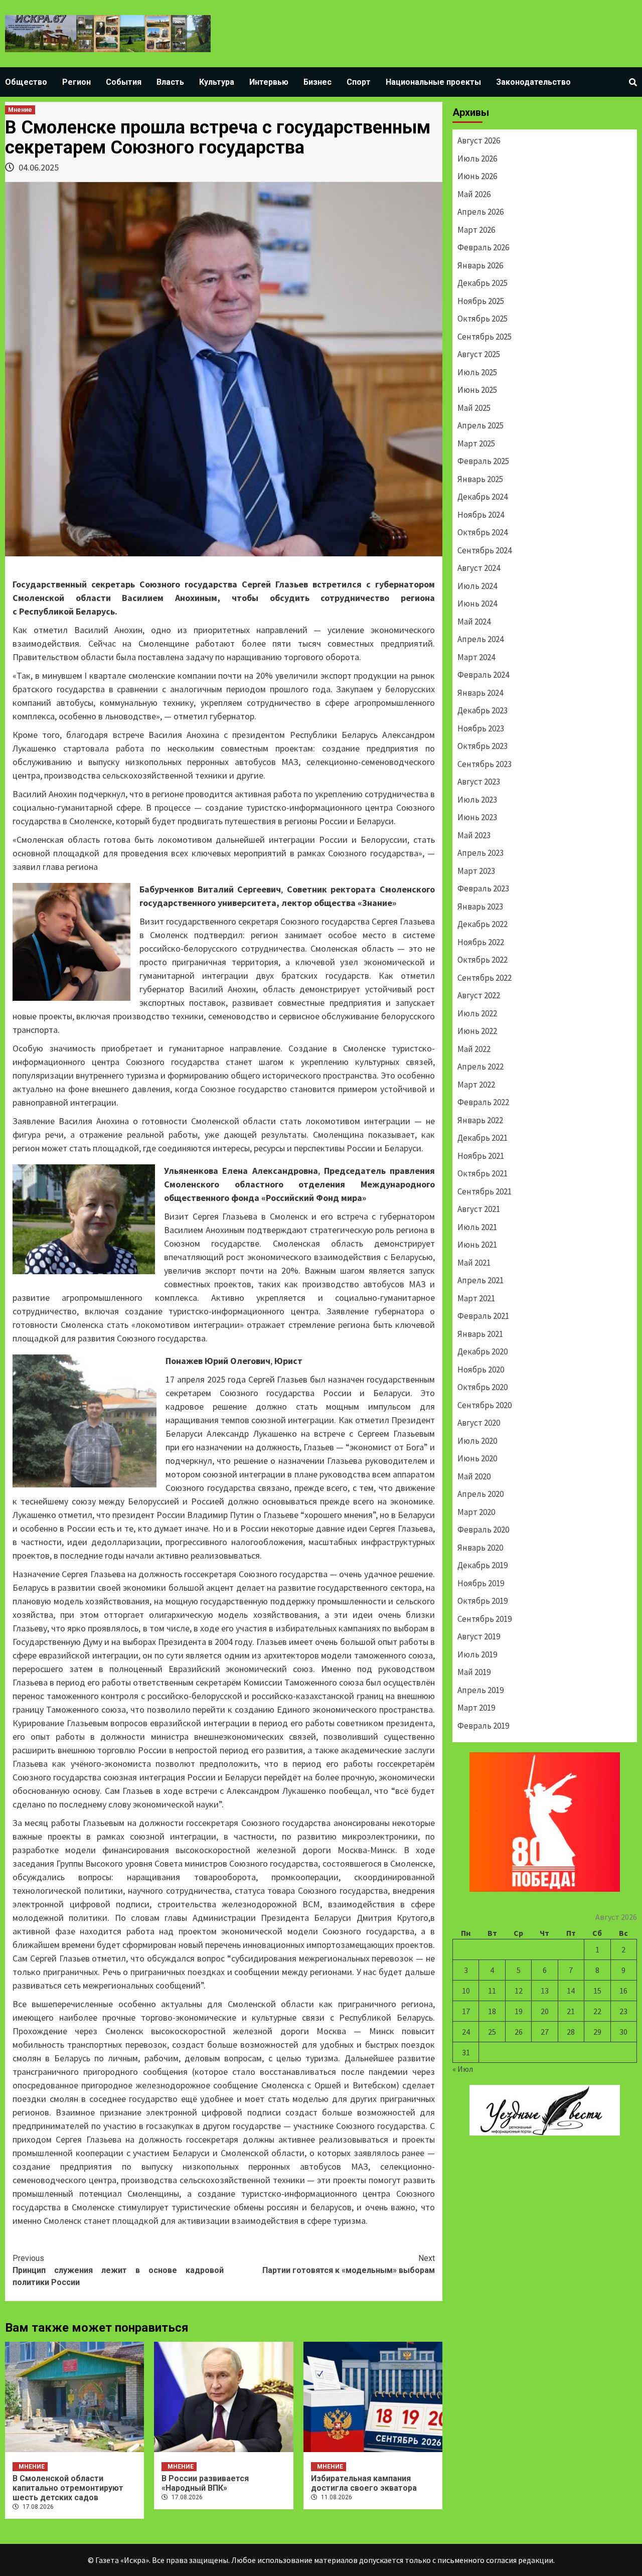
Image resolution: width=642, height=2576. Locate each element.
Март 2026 (476, 230)
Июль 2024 (477, 586)
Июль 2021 (477, 1227)
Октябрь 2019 (483, 1601)
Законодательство (533, 82)
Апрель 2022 (480, 1067)
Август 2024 (479, 568)
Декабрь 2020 (483, 1351)
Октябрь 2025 (483, 319)
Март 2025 (476, 443)
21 (571, 2011)
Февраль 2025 (483, 461)
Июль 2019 (477, 1654)
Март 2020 (476, 1512)
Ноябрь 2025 (481, 301)
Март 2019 (476, 1708)
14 (571, 1991)
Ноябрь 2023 (481, 728)
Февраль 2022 (483, 1102)
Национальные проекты (433, 82)
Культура (217, 82)
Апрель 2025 (480, 425)
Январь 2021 (480, 1334)
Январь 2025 (480, 479)
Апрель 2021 (480, 1280)
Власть (170, 82)
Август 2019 (479, 1636)
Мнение (20, 110)
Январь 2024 (480, 693)
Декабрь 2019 (483, 1565)
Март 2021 (476, 1298)
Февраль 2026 (483, 247)
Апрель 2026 (480, 212)
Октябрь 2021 (483, 1173)
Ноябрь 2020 (481, 1370)
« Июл (463, 2069)
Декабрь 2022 (483, 924)
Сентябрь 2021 (485, 1191)
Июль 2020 (477, 1441)
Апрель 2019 (480, 1690)
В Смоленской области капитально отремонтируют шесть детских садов (68, 2488)
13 (545, 1991)
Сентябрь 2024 (485, 550)
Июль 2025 (477, 372)
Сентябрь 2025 (485, 337)
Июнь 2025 (477, 390)
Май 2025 (474, 408)
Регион (76, 82)
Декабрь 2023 (483, 710)
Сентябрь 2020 (485, 1405)
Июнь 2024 (477, 603)
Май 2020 (474, 1476)
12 (519, 1991)
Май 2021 (474, 1263)
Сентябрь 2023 (485, 764)
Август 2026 (479, 140)
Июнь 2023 (477, 817)
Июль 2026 (477, 159)
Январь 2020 (480, 1548)
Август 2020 (479, 1423)
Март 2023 (476, 871)
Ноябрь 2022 (481, 942)
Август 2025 (479, 354)
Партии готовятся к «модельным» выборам (349, 2264)
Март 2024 (476, 657)
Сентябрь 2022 (485, 978)
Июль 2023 (477, 800)
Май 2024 (474, 622)
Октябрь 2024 (483, 532)
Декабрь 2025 (483, 283)
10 (466, 1991)
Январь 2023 (480, 906)
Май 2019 (474, 1672)
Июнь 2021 (477, 1245)
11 (492, 1991)
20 (545, 2011)
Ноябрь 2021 (481, 1156)
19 (519, 2011)
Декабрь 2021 (483, 1138)
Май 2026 (474, 194)
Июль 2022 (477, 1013)
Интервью (269, 82)
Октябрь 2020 (483, 1387)
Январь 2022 (480, 1120)
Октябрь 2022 (483, 960)
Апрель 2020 (480, 1494)
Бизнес (317, 82)
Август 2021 (479, 1209)
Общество (26, 82)
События (124, 82)
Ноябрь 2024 (481, 515)
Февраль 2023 (483, 888)
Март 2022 (476, 1085)
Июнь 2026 (477, 176)
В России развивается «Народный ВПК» (205, 2483)
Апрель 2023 (480, 853)
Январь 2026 (480, 265)
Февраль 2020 (483, 1530)
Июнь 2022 (477, 1031)
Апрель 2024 (480, 639)
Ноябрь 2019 (481, 1583)
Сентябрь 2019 (485, 1619)
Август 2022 (479, 995)
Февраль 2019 (483, 1726)
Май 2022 (474, 1049)
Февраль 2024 (483, 675)
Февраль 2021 (483, 1316)
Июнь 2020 (477, 1458)
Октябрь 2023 (483, 746)
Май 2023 (474, 835)
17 (466, 2011)
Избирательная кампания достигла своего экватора (364, 2483)
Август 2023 (479, 782)
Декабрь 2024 (483, 497)
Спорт (359, 82)
